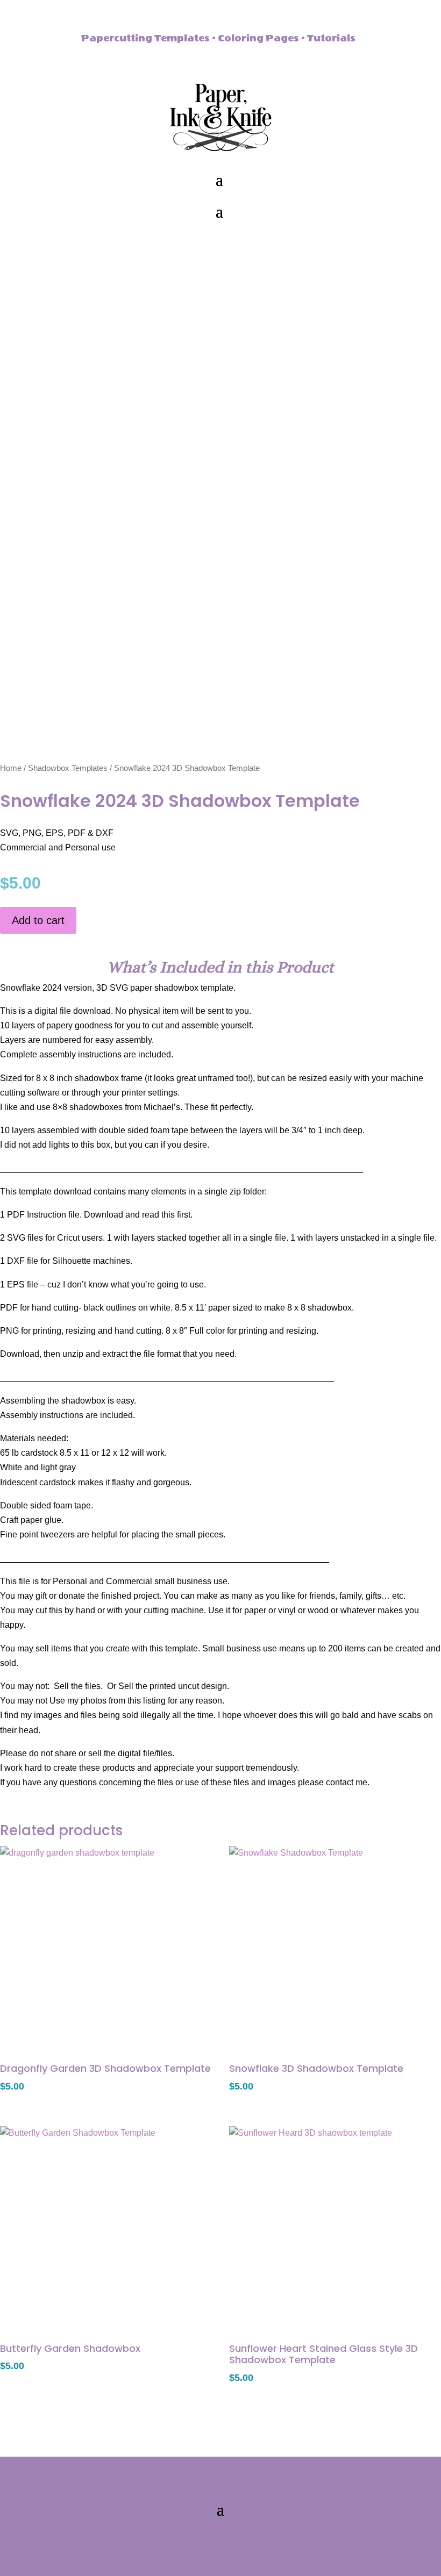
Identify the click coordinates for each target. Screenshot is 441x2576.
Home (11, 768)
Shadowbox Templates (68, 768)
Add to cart (38, 920)
